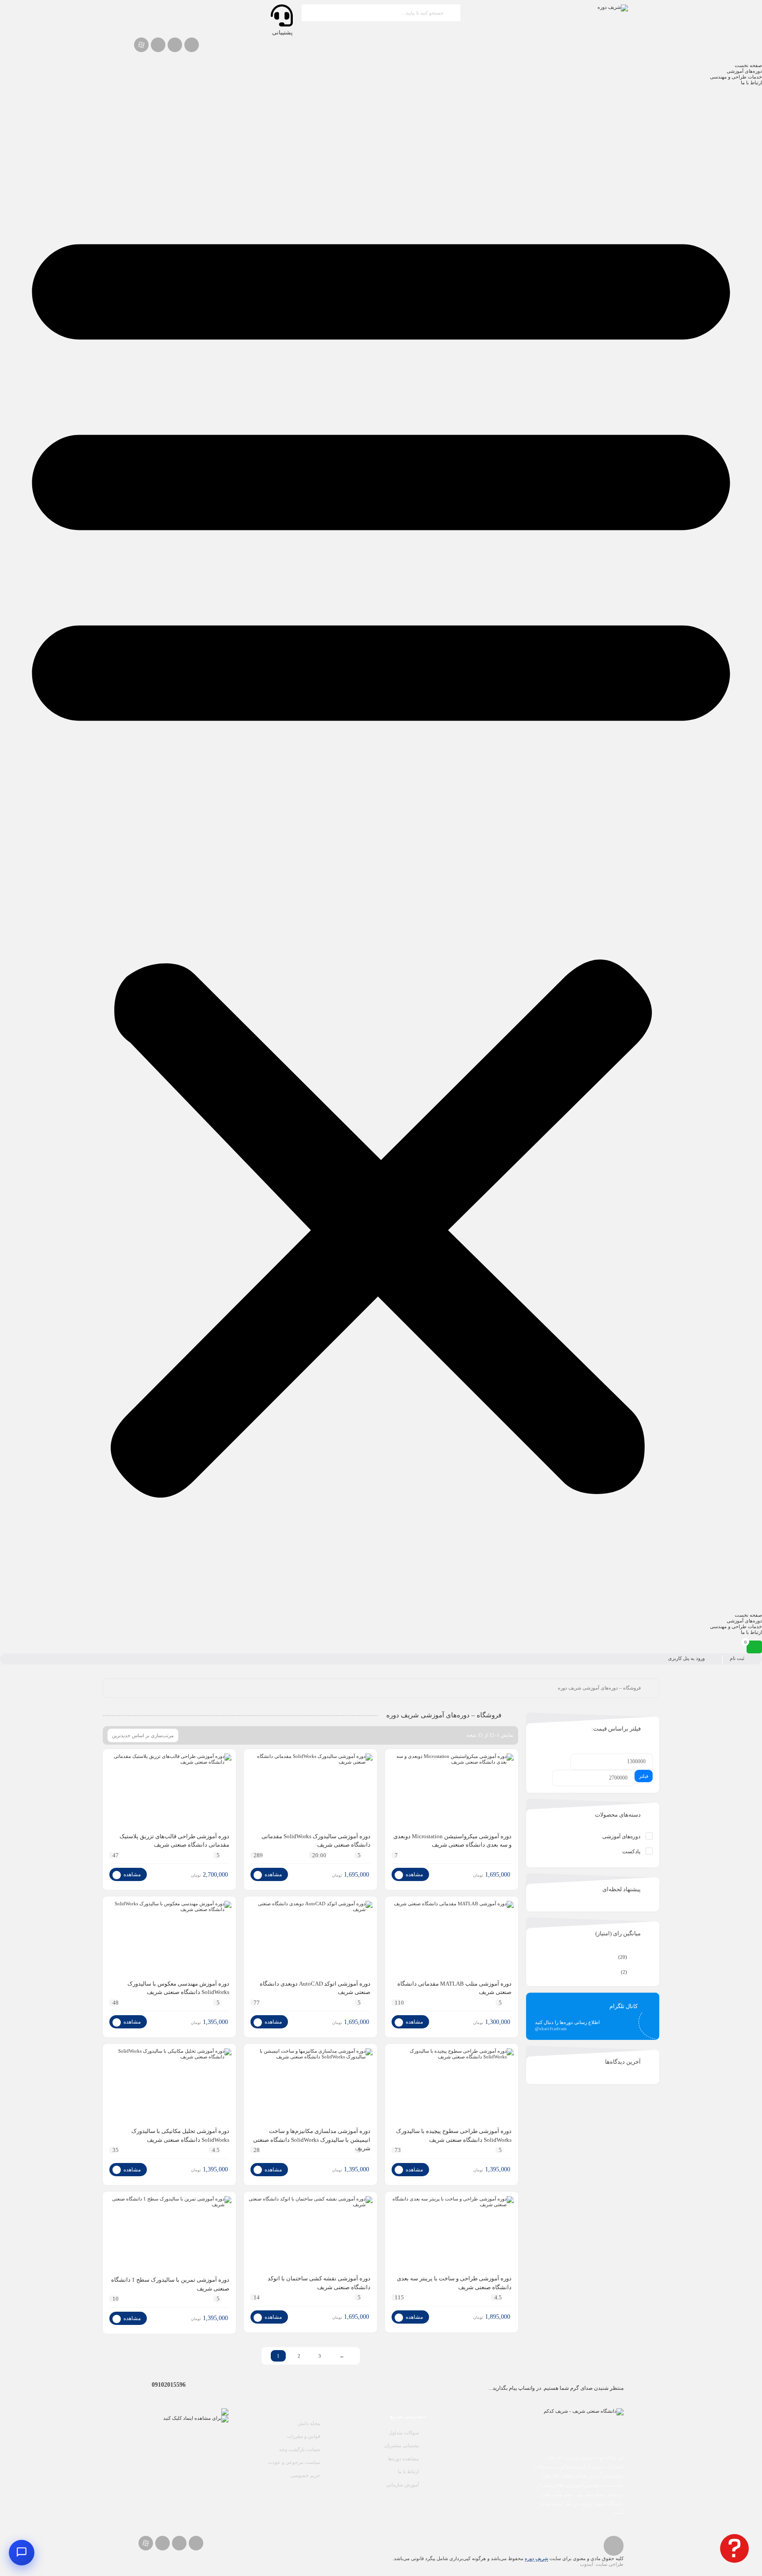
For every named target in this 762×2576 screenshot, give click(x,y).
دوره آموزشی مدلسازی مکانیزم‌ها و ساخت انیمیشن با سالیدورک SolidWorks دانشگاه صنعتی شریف (312, 2140)
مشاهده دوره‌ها (403, 2459)
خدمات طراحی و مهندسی (736, 77)
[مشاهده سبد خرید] (754, 1647)
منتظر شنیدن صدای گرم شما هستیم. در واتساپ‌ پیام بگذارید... (556, 2388)
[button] (381, 849)
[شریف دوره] (549, 8)
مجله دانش (309, 2423)
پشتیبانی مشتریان (402, 2445)
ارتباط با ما (751, 83)
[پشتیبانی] (282, 15)
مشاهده (414, 1874)
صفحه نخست (748, 65)
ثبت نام (737, 1658)
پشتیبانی (282, 32)
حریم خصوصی (305, 2475)
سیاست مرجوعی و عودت (294, 2462)
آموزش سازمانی (403, 2485)
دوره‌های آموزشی (744, 71)
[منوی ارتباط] (22, 2553)
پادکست (631, 1851)
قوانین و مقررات (304, 2436)
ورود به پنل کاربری (686, 1658)
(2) (637, 1972)
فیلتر (644, 1776)
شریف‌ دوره (536, 2558)
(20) (635, 1957)
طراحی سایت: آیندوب (602, 2564)
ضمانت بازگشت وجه (300, 2449)
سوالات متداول (404, 2433)
